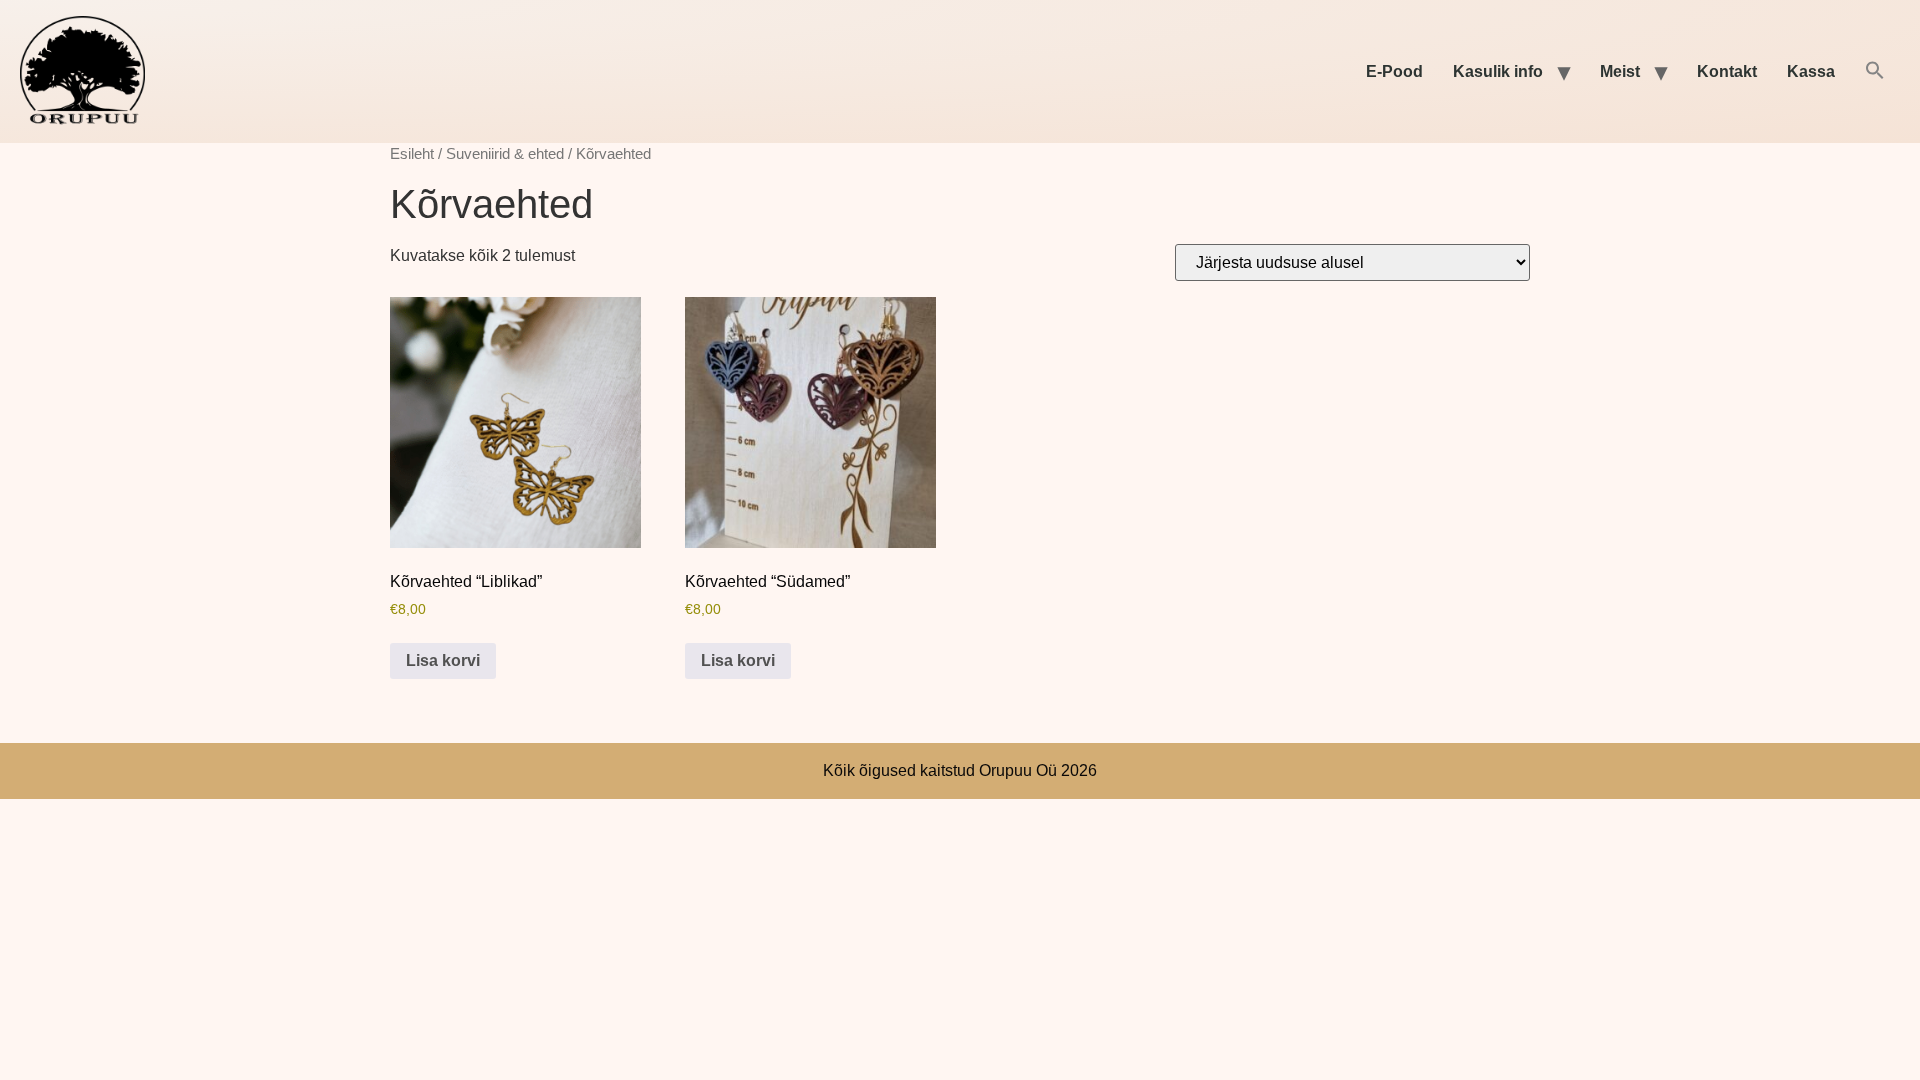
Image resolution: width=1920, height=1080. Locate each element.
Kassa (1811, 71)
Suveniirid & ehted (505, 154)
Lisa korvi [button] (443, 660)
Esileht (412, 154)
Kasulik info (1498, 71)
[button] (1875, 72)
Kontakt (1727, 71)
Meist (1620, 71)
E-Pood (1394, 71)
